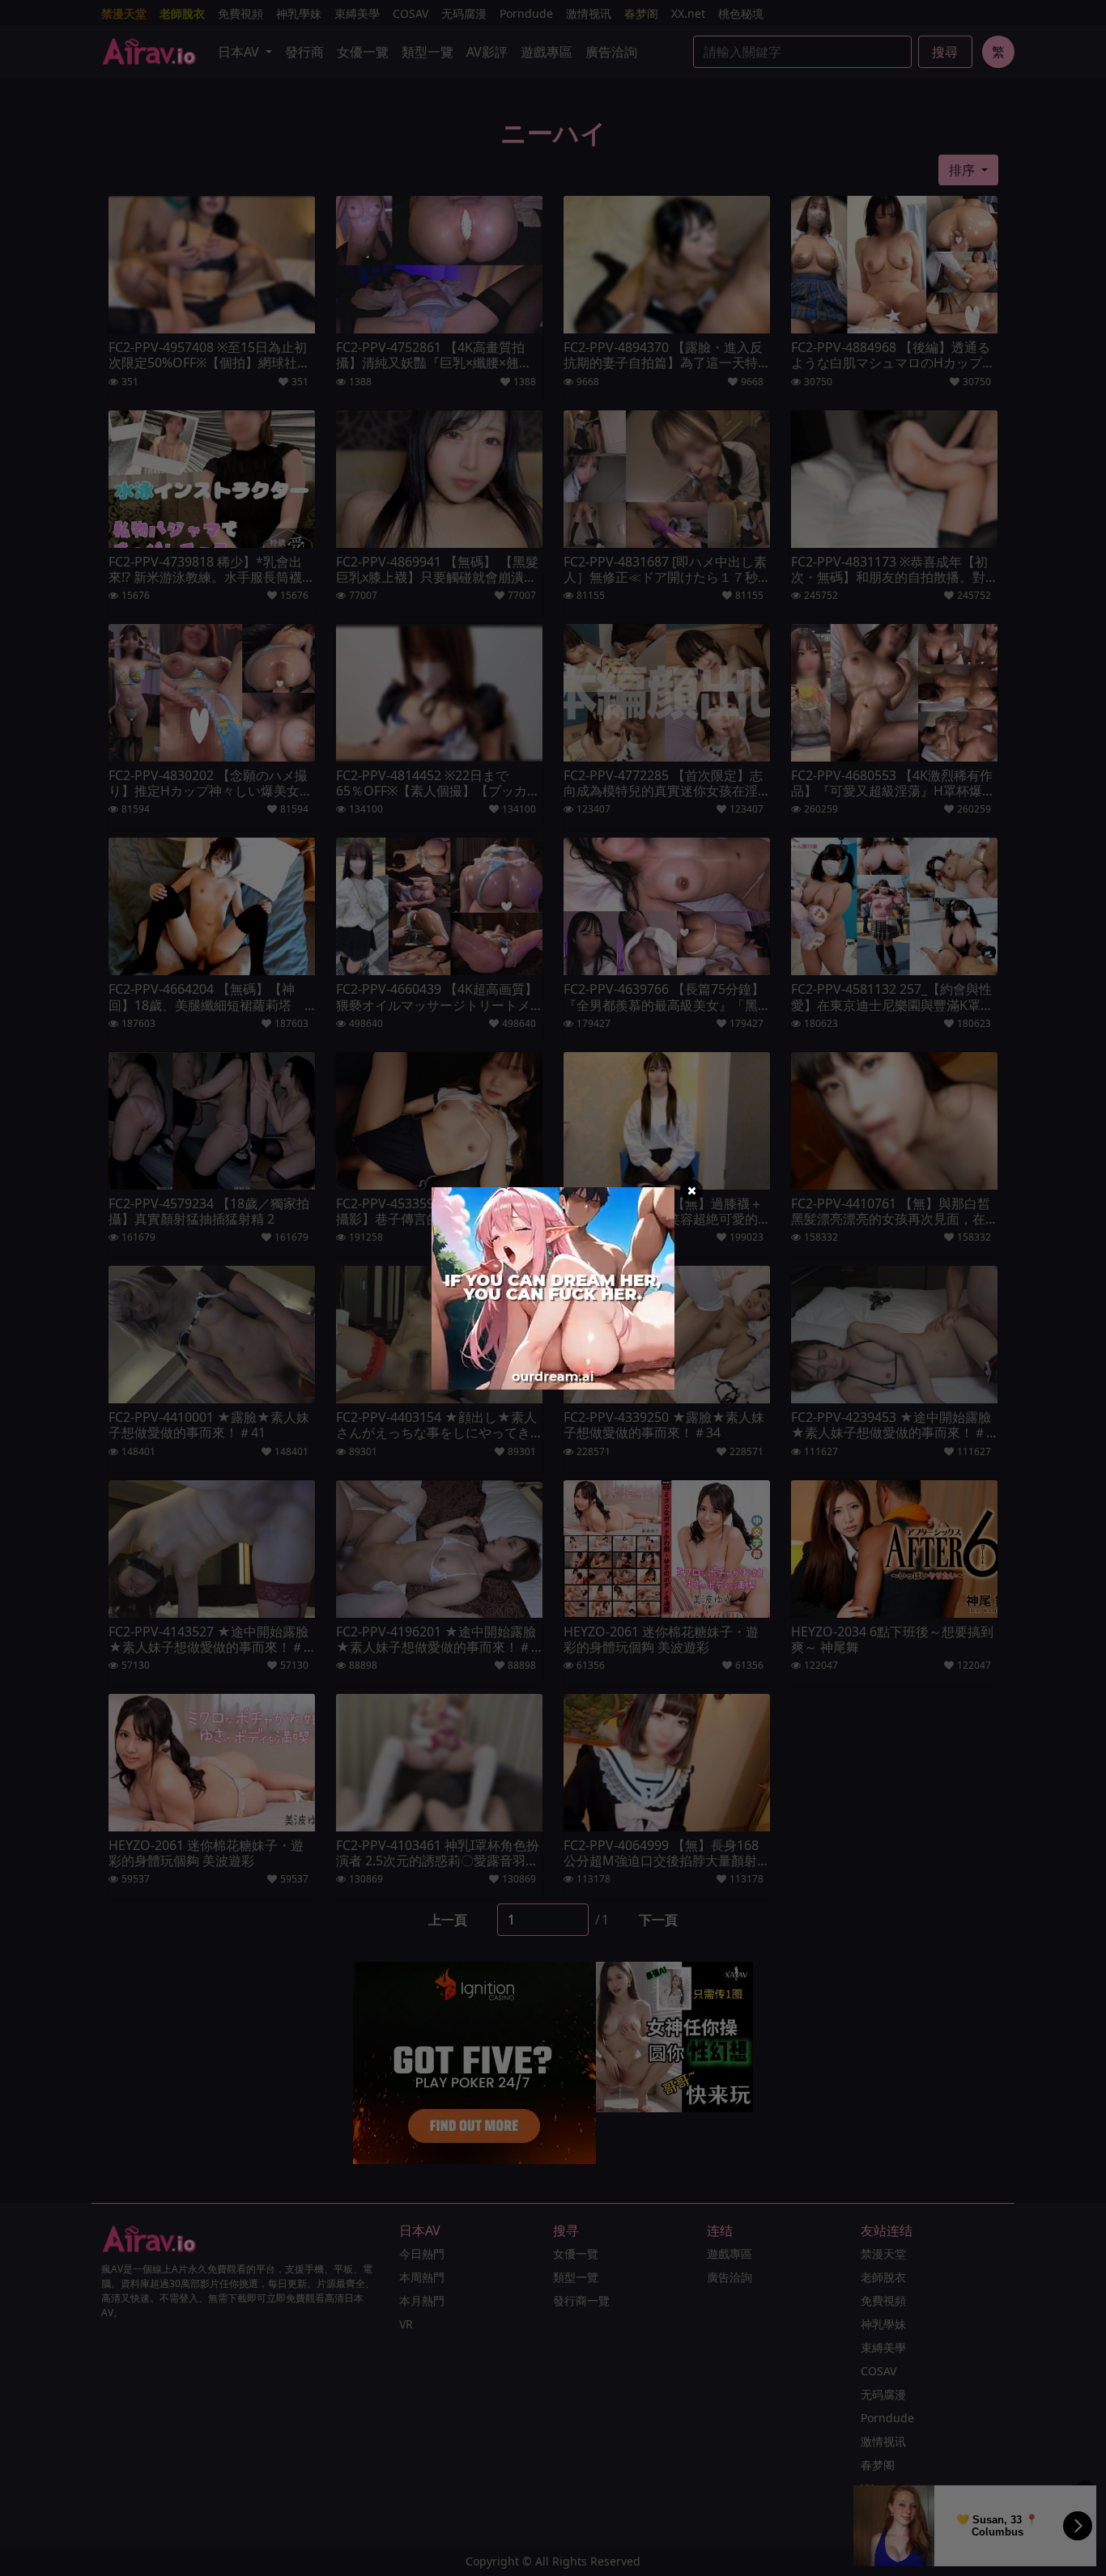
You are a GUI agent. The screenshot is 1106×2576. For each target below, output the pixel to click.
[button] (691, 1190)
